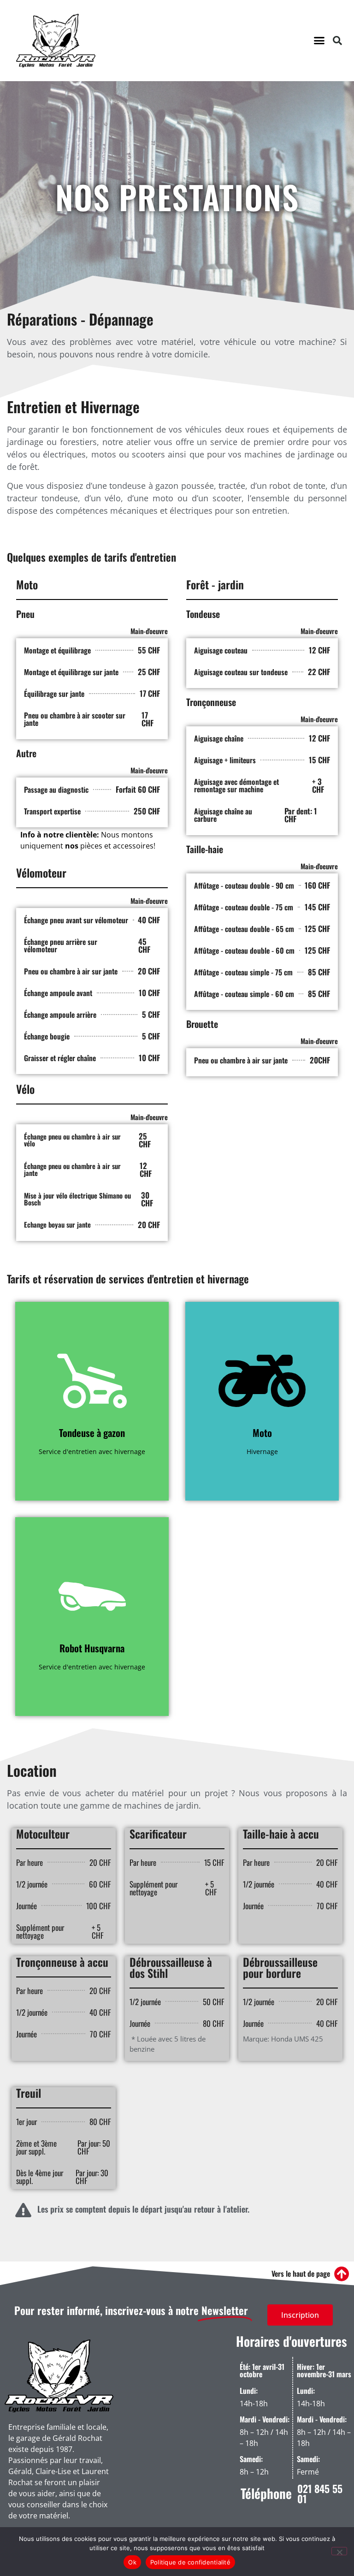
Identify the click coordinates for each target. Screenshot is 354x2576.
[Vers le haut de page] (342, 2274)
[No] (339, 2551)
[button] (319, 41)
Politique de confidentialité (190, 2562)
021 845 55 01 (320, 2493)
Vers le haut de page (301, 2273)
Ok (132, 2562)
